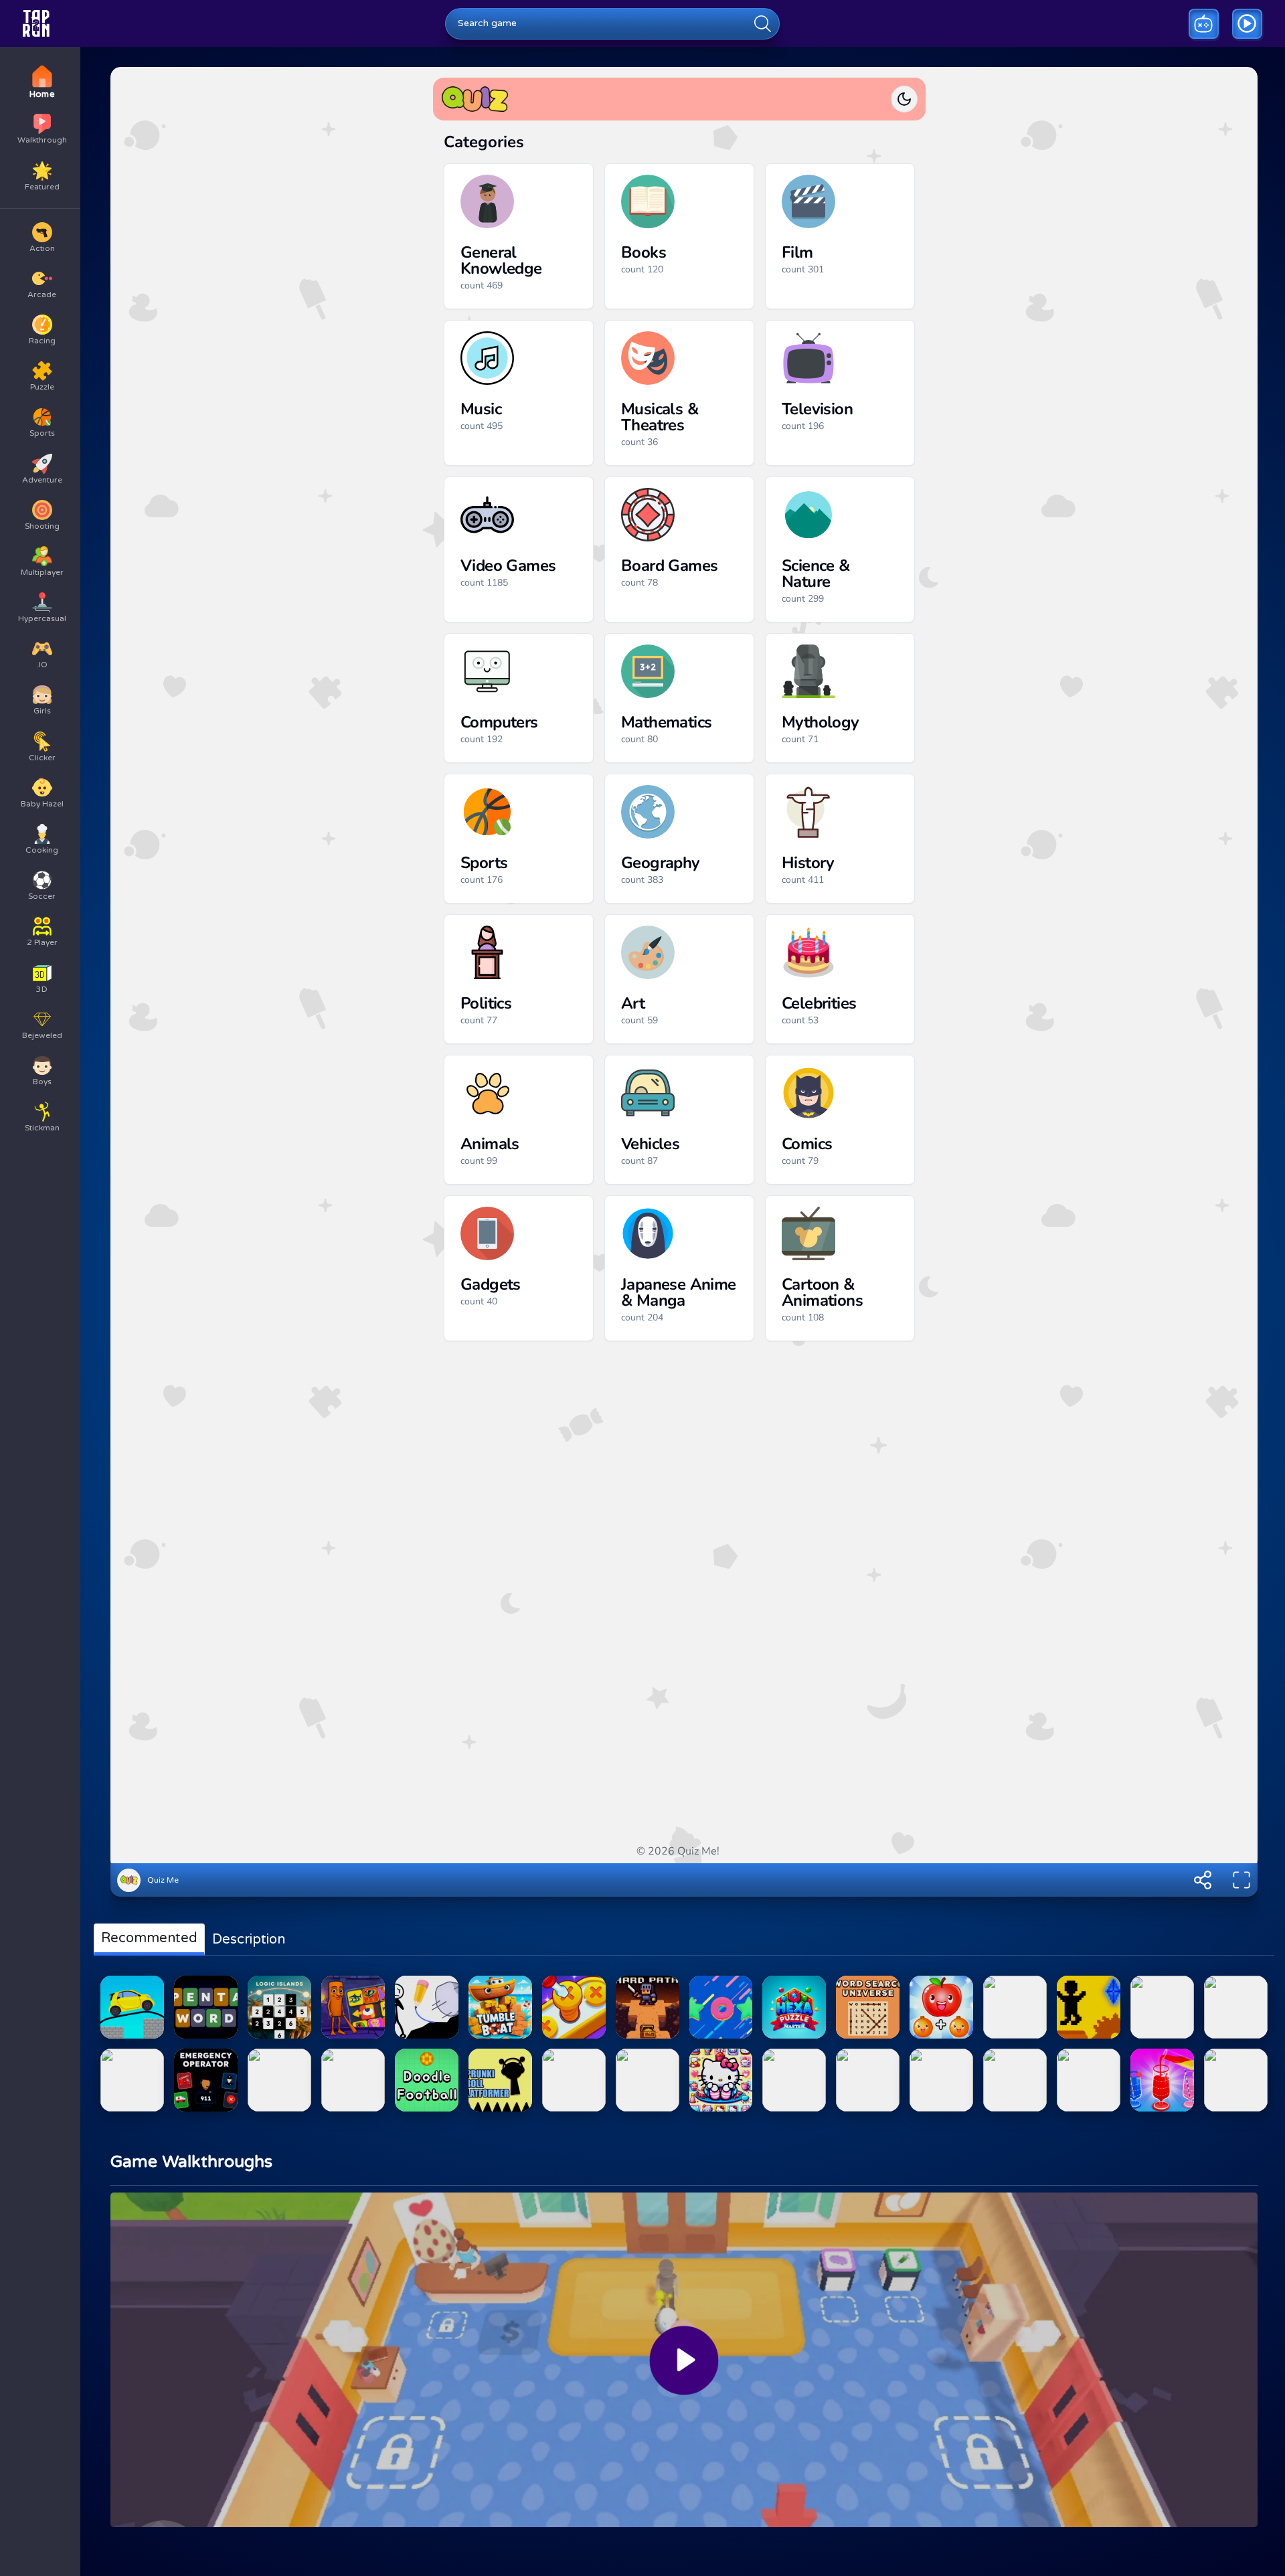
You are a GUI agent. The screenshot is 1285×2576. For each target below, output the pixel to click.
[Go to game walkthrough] (1247, 24)
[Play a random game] (1204, 24)
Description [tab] (249, 1940)
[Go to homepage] (36, 23)
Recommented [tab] (149, 1938)
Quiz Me (163, 1880)
